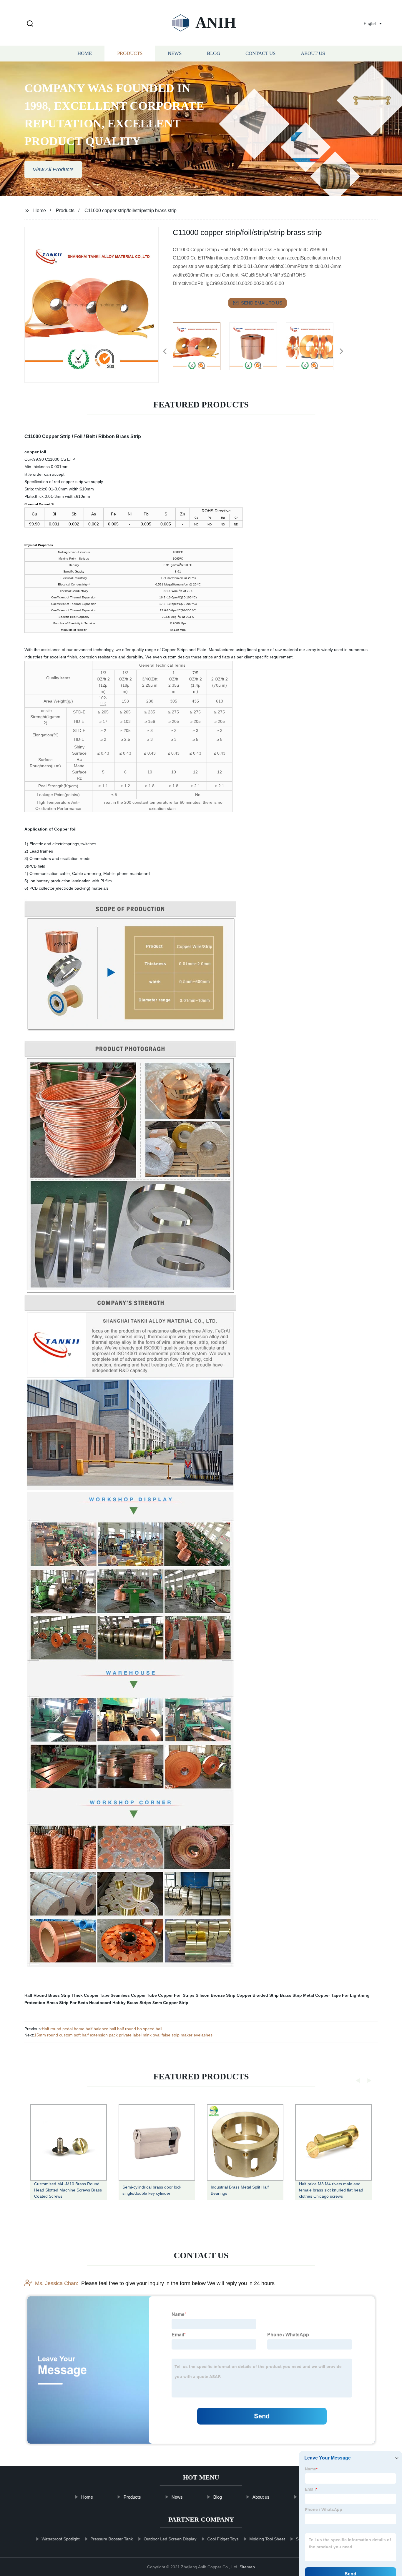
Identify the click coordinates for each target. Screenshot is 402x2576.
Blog (214, 54)
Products (130, 54)
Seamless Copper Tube (134, 1995)
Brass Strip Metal (297, 1995)
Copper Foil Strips (176, 1995)
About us (313, 54)
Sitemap (247, 2567)
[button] (30, 24)
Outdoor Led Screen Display (170, 2539)
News (175, 54)
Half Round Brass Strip (47, 1995)
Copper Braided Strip (258, 1995)
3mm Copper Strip (170, 2003)
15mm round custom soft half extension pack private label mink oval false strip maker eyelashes (123, 2035)
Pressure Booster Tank (112, 2539)
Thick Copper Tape (90, 1995)
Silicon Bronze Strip (216, 1995)
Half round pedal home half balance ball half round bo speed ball (102, 2029)
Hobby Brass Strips (132, 2003)
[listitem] (201, 349)
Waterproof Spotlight (60, 2539)
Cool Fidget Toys (223, 2539)
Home (85, 54)
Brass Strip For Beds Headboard (79, 2003)
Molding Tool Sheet (267, 2539)
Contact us (260, 54)
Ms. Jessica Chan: (57, 2283)
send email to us (262, 303)
